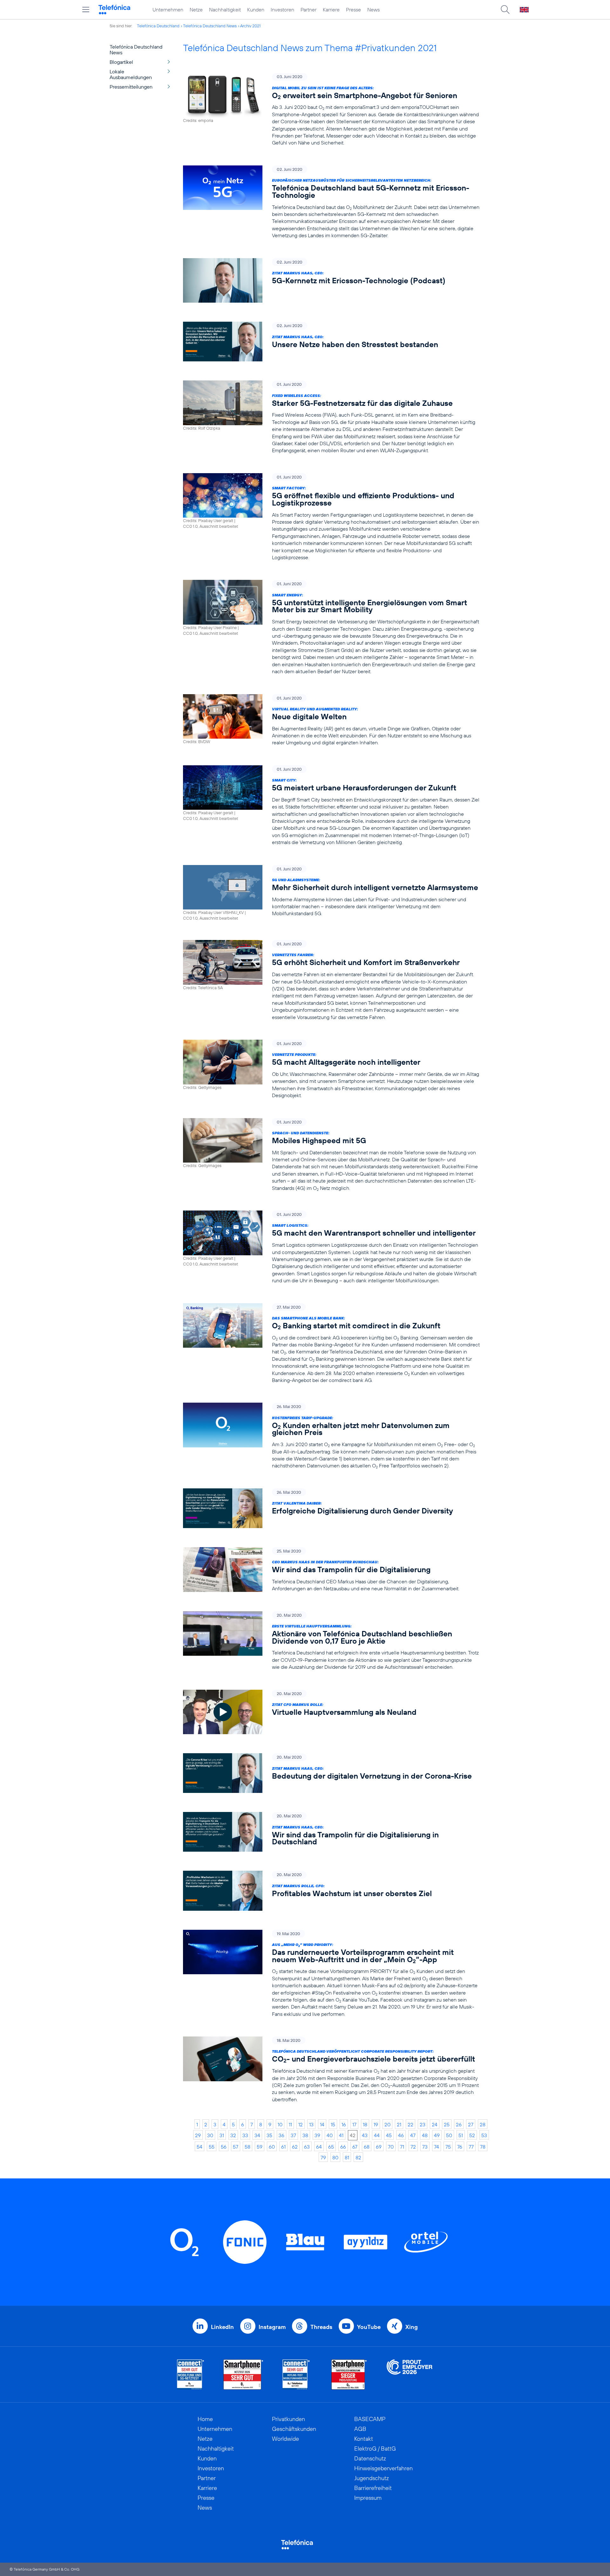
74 (437, 2147)
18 (365, 2124)
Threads (321, 2327)
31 (222, 2135)
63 (307, 2147)
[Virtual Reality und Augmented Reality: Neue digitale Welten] (331, 720)
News (373, 10)
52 (472, 2135)
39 (317, 2135)
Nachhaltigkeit (225, 10)
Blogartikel (121, 62)
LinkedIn (222, 2327)
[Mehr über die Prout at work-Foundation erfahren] (410, 2375)
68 (367, 2147)
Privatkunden (288, 2419)
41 (341, 2135)
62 (295, 2147)
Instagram (272, 2327)
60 (272, 2147)
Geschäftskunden (294, 2429)
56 (224, 2147)
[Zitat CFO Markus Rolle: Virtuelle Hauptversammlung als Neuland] (331, 1712)
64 (319, 2147)
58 (247, 2147)
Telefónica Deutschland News (210, 26)
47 (413, 2135)
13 (311, 2124)
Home (205, 2419)
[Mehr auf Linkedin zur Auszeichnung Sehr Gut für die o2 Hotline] (296, 2375)
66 (343, 2147)
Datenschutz (370, 2458)
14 (322, 2124)
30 (210, 2135)
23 (423, 2124)
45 (389, 2135)
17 (354, 2124)
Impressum (368, 2498)
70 (391, 2147)
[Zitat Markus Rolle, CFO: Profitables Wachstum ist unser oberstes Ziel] (331, 1891)
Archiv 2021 (250, 26)
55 (212, 2147)
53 (484, 2135)
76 (460, 2147)
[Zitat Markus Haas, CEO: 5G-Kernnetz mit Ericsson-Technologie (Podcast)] (331, 281)
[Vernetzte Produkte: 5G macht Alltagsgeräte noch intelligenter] (331, 1069)
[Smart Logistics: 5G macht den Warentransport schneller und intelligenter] (331, 1247)
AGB (360, 2429)
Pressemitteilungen (131, 87)
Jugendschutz (372, 2478)
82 (358, 2157)
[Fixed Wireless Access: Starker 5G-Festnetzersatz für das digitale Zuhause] (331, 417)
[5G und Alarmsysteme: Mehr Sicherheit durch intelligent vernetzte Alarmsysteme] (331, 893)
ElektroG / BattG (375, 2449)
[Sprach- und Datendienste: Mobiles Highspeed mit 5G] (331, 1155)
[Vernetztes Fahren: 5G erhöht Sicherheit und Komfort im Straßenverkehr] (331, 980)
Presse (353, 10)
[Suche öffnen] (505, 10)
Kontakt (364, 2439)
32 (233, 2135)
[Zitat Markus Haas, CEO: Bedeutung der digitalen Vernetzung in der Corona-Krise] (331, 1773)
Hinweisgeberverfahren (383, 2468)
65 (331, 2147)
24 (435, 2124)
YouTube (369, 2327)
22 (410, 2124)
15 (333, 2124)
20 (387, 2124)
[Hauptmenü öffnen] (86, 10)
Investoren (282, 10)
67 (355, 2147)
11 (290, 2124)
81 (347, 2157)
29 (198, 2135)
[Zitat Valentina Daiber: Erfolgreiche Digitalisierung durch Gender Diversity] (331, 1508)
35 (269, 2135)
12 (301, 2124)
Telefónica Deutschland (158, 26)
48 (425, 2135)
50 (449, 2135)
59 (260, 2147)
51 (461, 2135)
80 (335, 2157)
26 (459, 2124)
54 (200, 2147)
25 (447, 2124)
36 (281, 2135)
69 (379, 2147)
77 (471, 2147)
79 (323, 2157)
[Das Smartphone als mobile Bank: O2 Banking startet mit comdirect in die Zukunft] (331, 1344)
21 (399, 2124)
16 (344, 2124)
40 (330, 2135)
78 (483, 2147)
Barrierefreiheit (373, 2488)
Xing (412, 2327)
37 (293, 2135)
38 (305, 2135)
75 (448, 2147)
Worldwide (285, 2439)
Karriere (331, 10)
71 (402, 2147)
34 (257, 2135)
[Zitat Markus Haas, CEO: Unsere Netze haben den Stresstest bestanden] (331, 342)
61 (283, 2147)
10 (280, 2124)
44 (377, 2135)
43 (365, 2135)
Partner (308, 10)
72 (413, 2147)
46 (401, 2135)
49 (437, 2135)
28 (483, 2124)
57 (236, 2147)
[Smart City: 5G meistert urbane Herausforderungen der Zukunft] (331, 806)
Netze (196, 10)
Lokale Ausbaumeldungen (131, 74)
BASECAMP (370, 2419)
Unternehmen (168, 10)
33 (245, 2135)
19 (376, 2124)
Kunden (256, 10)
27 (471, 2124)
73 (425, 2147)
